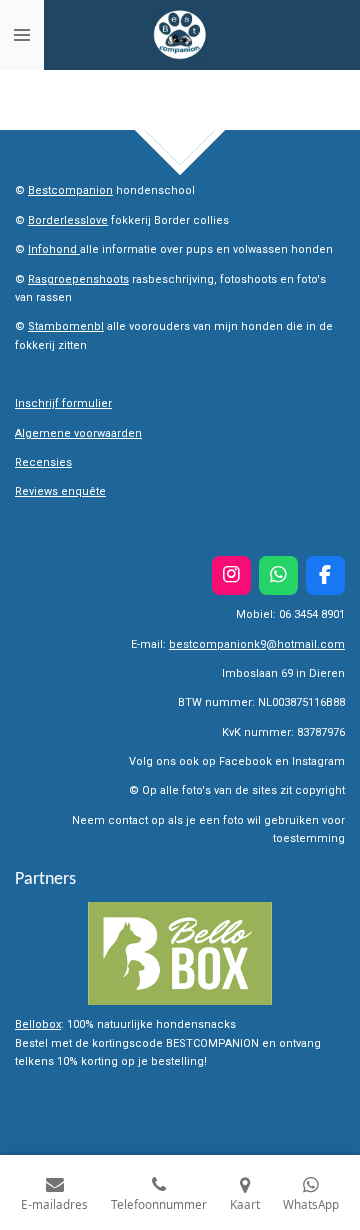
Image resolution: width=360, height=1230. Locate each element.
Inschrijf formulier (63, 403)
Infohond (54, 249)
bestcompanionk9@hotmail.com (257, 644)
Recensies (43, 462)
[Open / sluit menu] (22, 35)
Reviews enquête (60, 491)
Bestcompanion (70, 190)
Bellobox (38, 1024)
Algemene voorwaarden (78, 433)
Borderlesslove (68, 220)
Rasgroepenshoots (78, 279)
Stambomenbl (66, 326)
